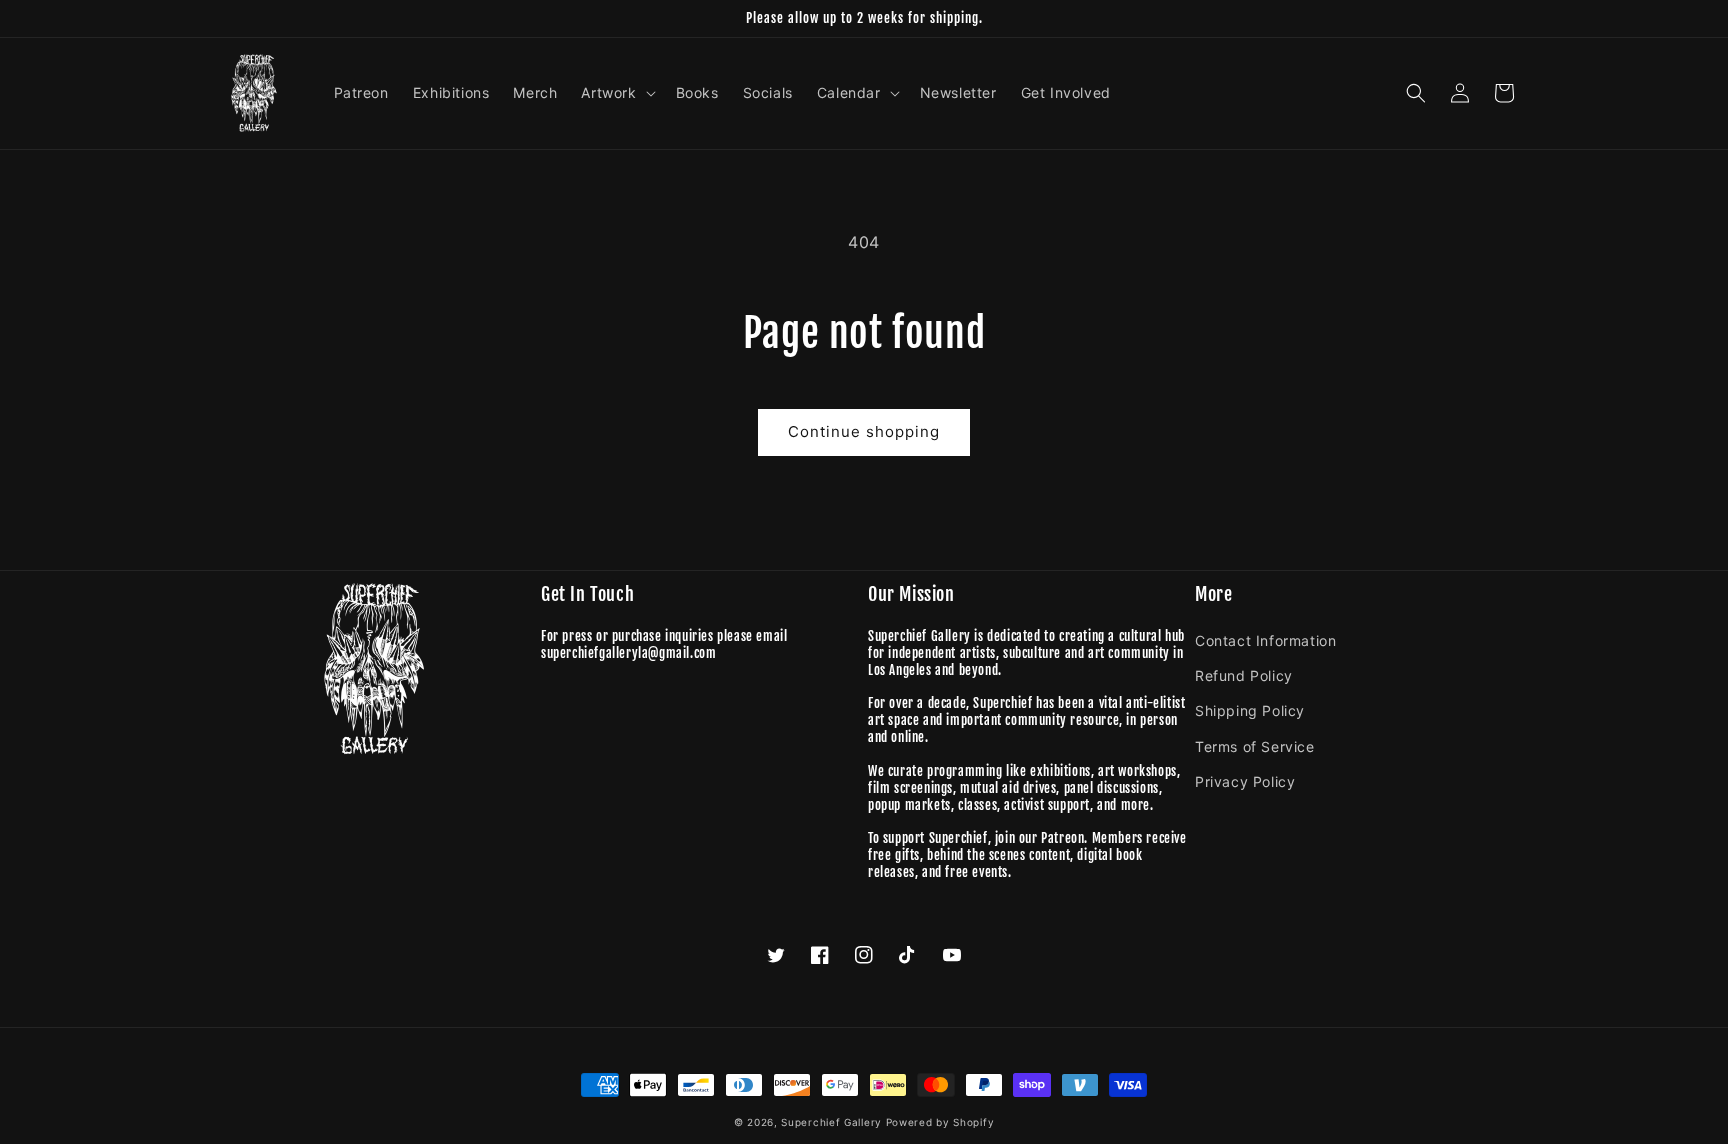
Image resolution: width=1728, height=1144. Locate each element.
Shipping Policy (1250, 710)
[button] (616, 93)
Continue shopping (864, 431)
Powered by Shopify (940, 1122)
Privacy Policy (1245, 781)
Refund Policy (1244, 675)
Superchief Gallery (831, 1122)
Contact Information (1265, 640)
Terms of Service (1255, 746)
